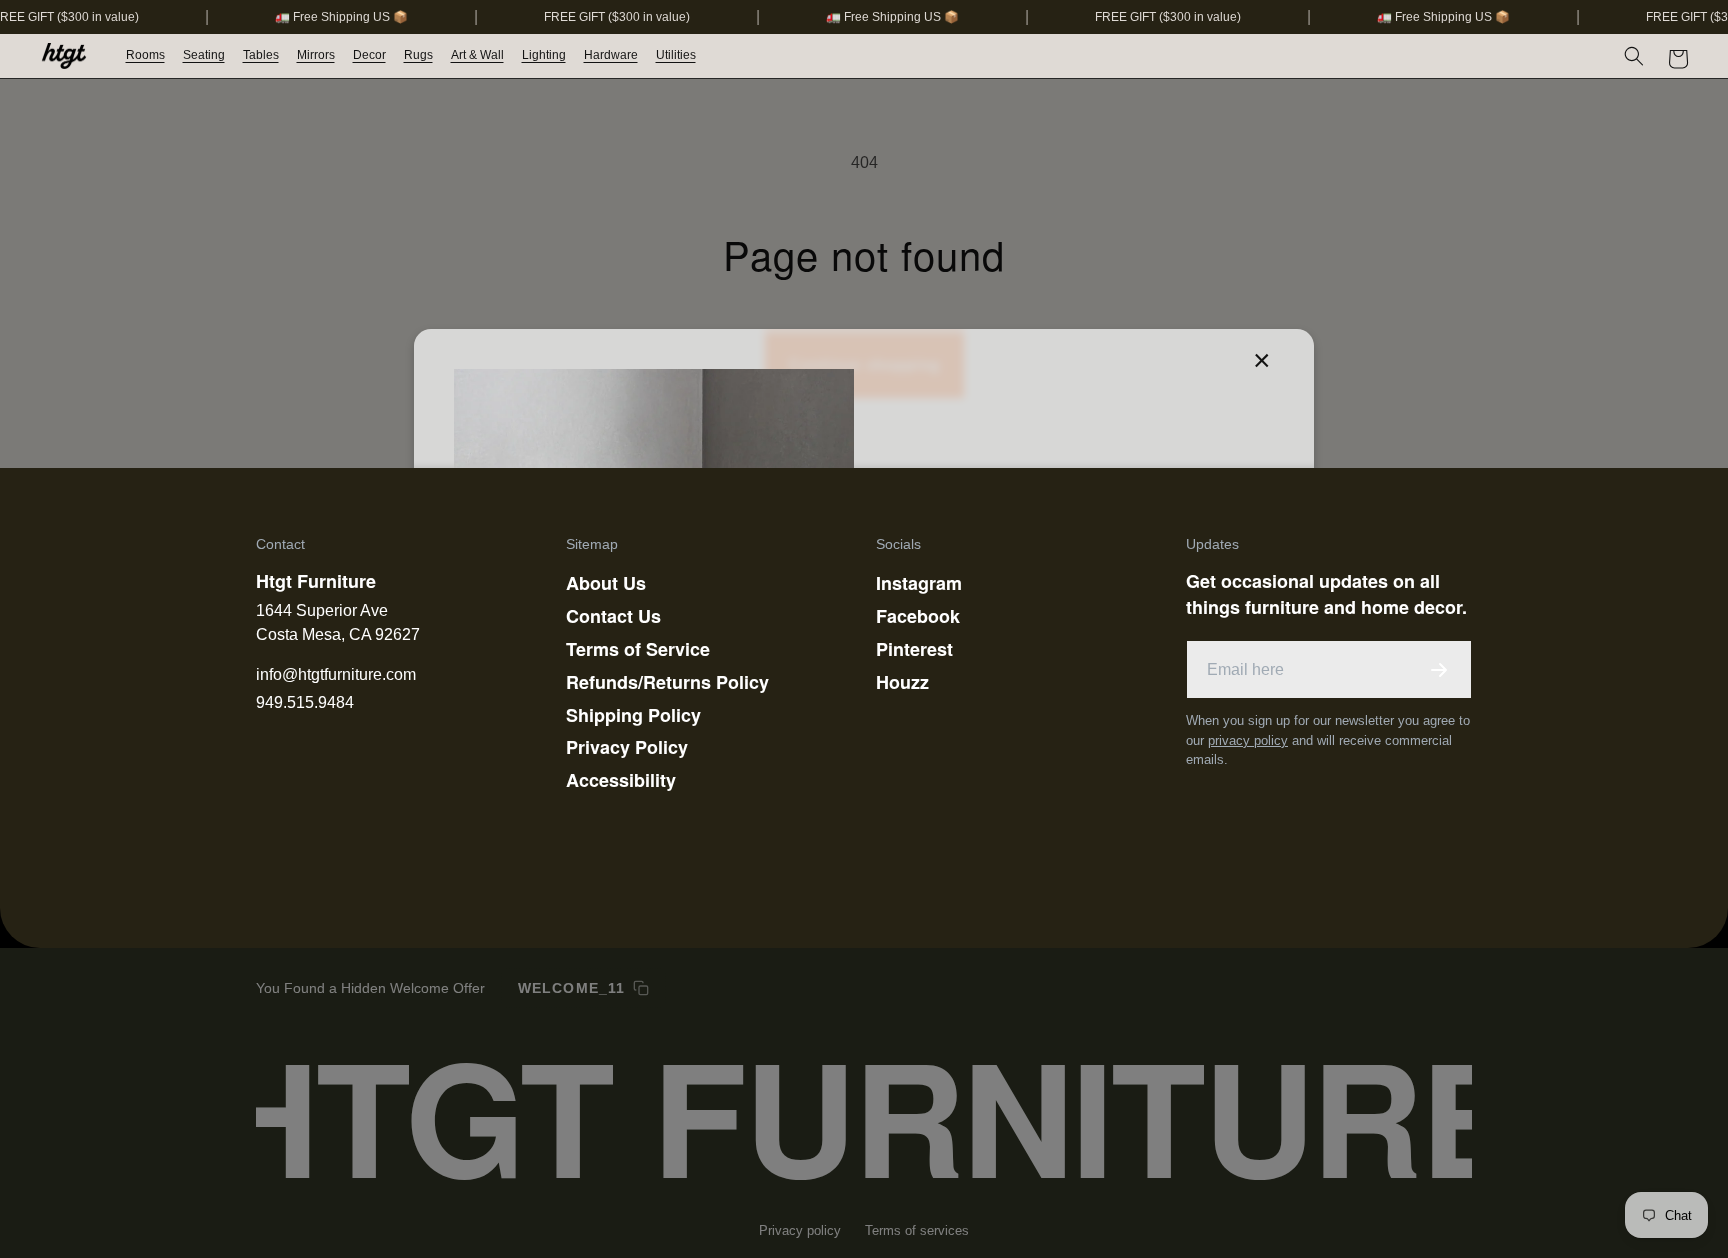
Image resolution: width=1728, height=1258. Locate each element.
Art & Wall (477, 55)
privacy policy (1248, 740)
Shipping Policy (633, 715)
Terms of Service (638, 649)
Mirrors (316, 55)
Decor (369, 55)
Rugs (418, 55)
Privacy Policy (627, 747)
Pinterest (914, 649)
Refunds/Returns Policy (667, 682)
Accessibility (621, 780)
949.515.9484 (305, 702)
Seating (204, 55)
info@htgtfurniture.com (336, 674)
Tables (261, 55)
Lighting (544, 55)
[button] (146, 56)
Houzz (902, 682)
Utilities (676, 55)
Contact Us (613, 616)
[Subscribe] (1439, 670)
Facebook (918, 616)
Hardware (611, 55)
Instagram (919, 583)
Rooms (145, 55)
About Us (606, 583)
